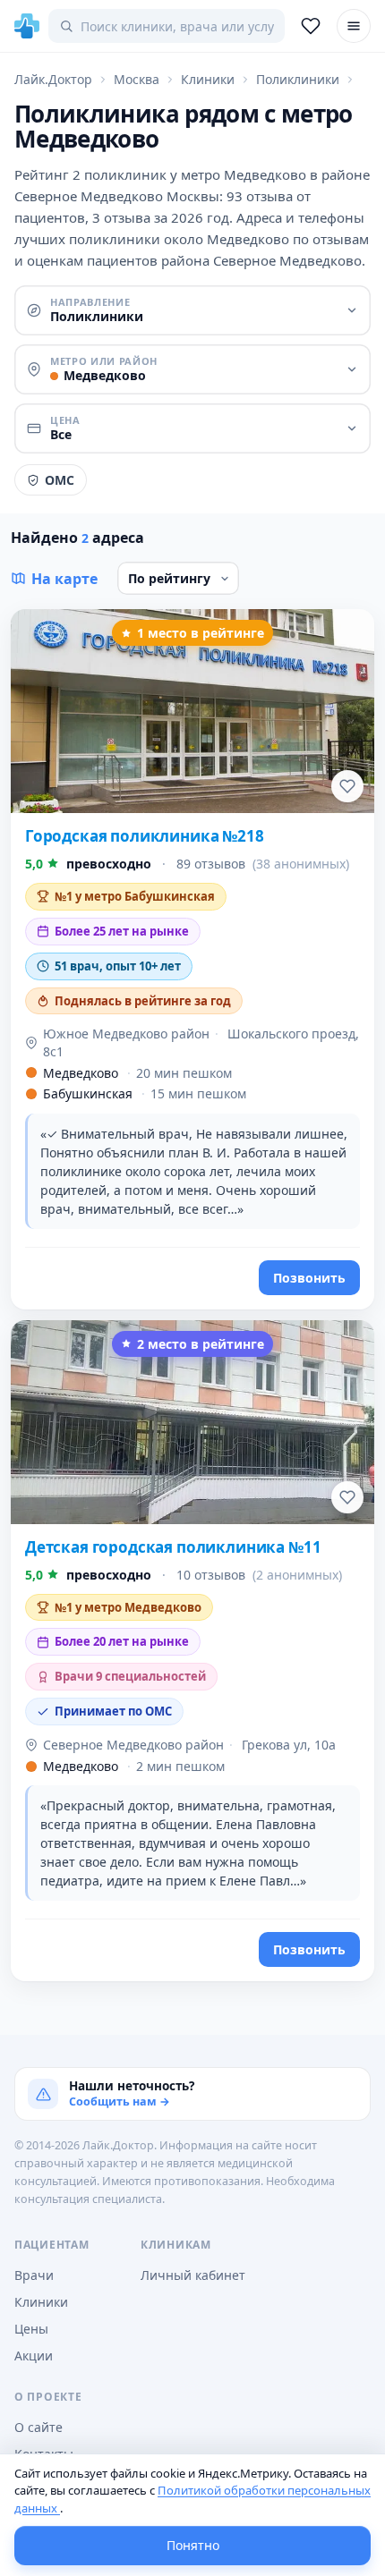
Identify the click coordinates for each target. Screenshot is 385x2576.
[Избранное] (311, 26)
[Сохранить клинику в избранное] (347, 786)
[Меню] (354, 26)
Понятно (193, 2545)
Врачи (34, 2275)
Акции (34, 2356)
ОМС (60, 480)
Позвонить (309, 1278)
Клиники (41, 2302)
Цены (31, 2329)
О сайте (38, 2427)
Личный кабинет (193, 2275)
